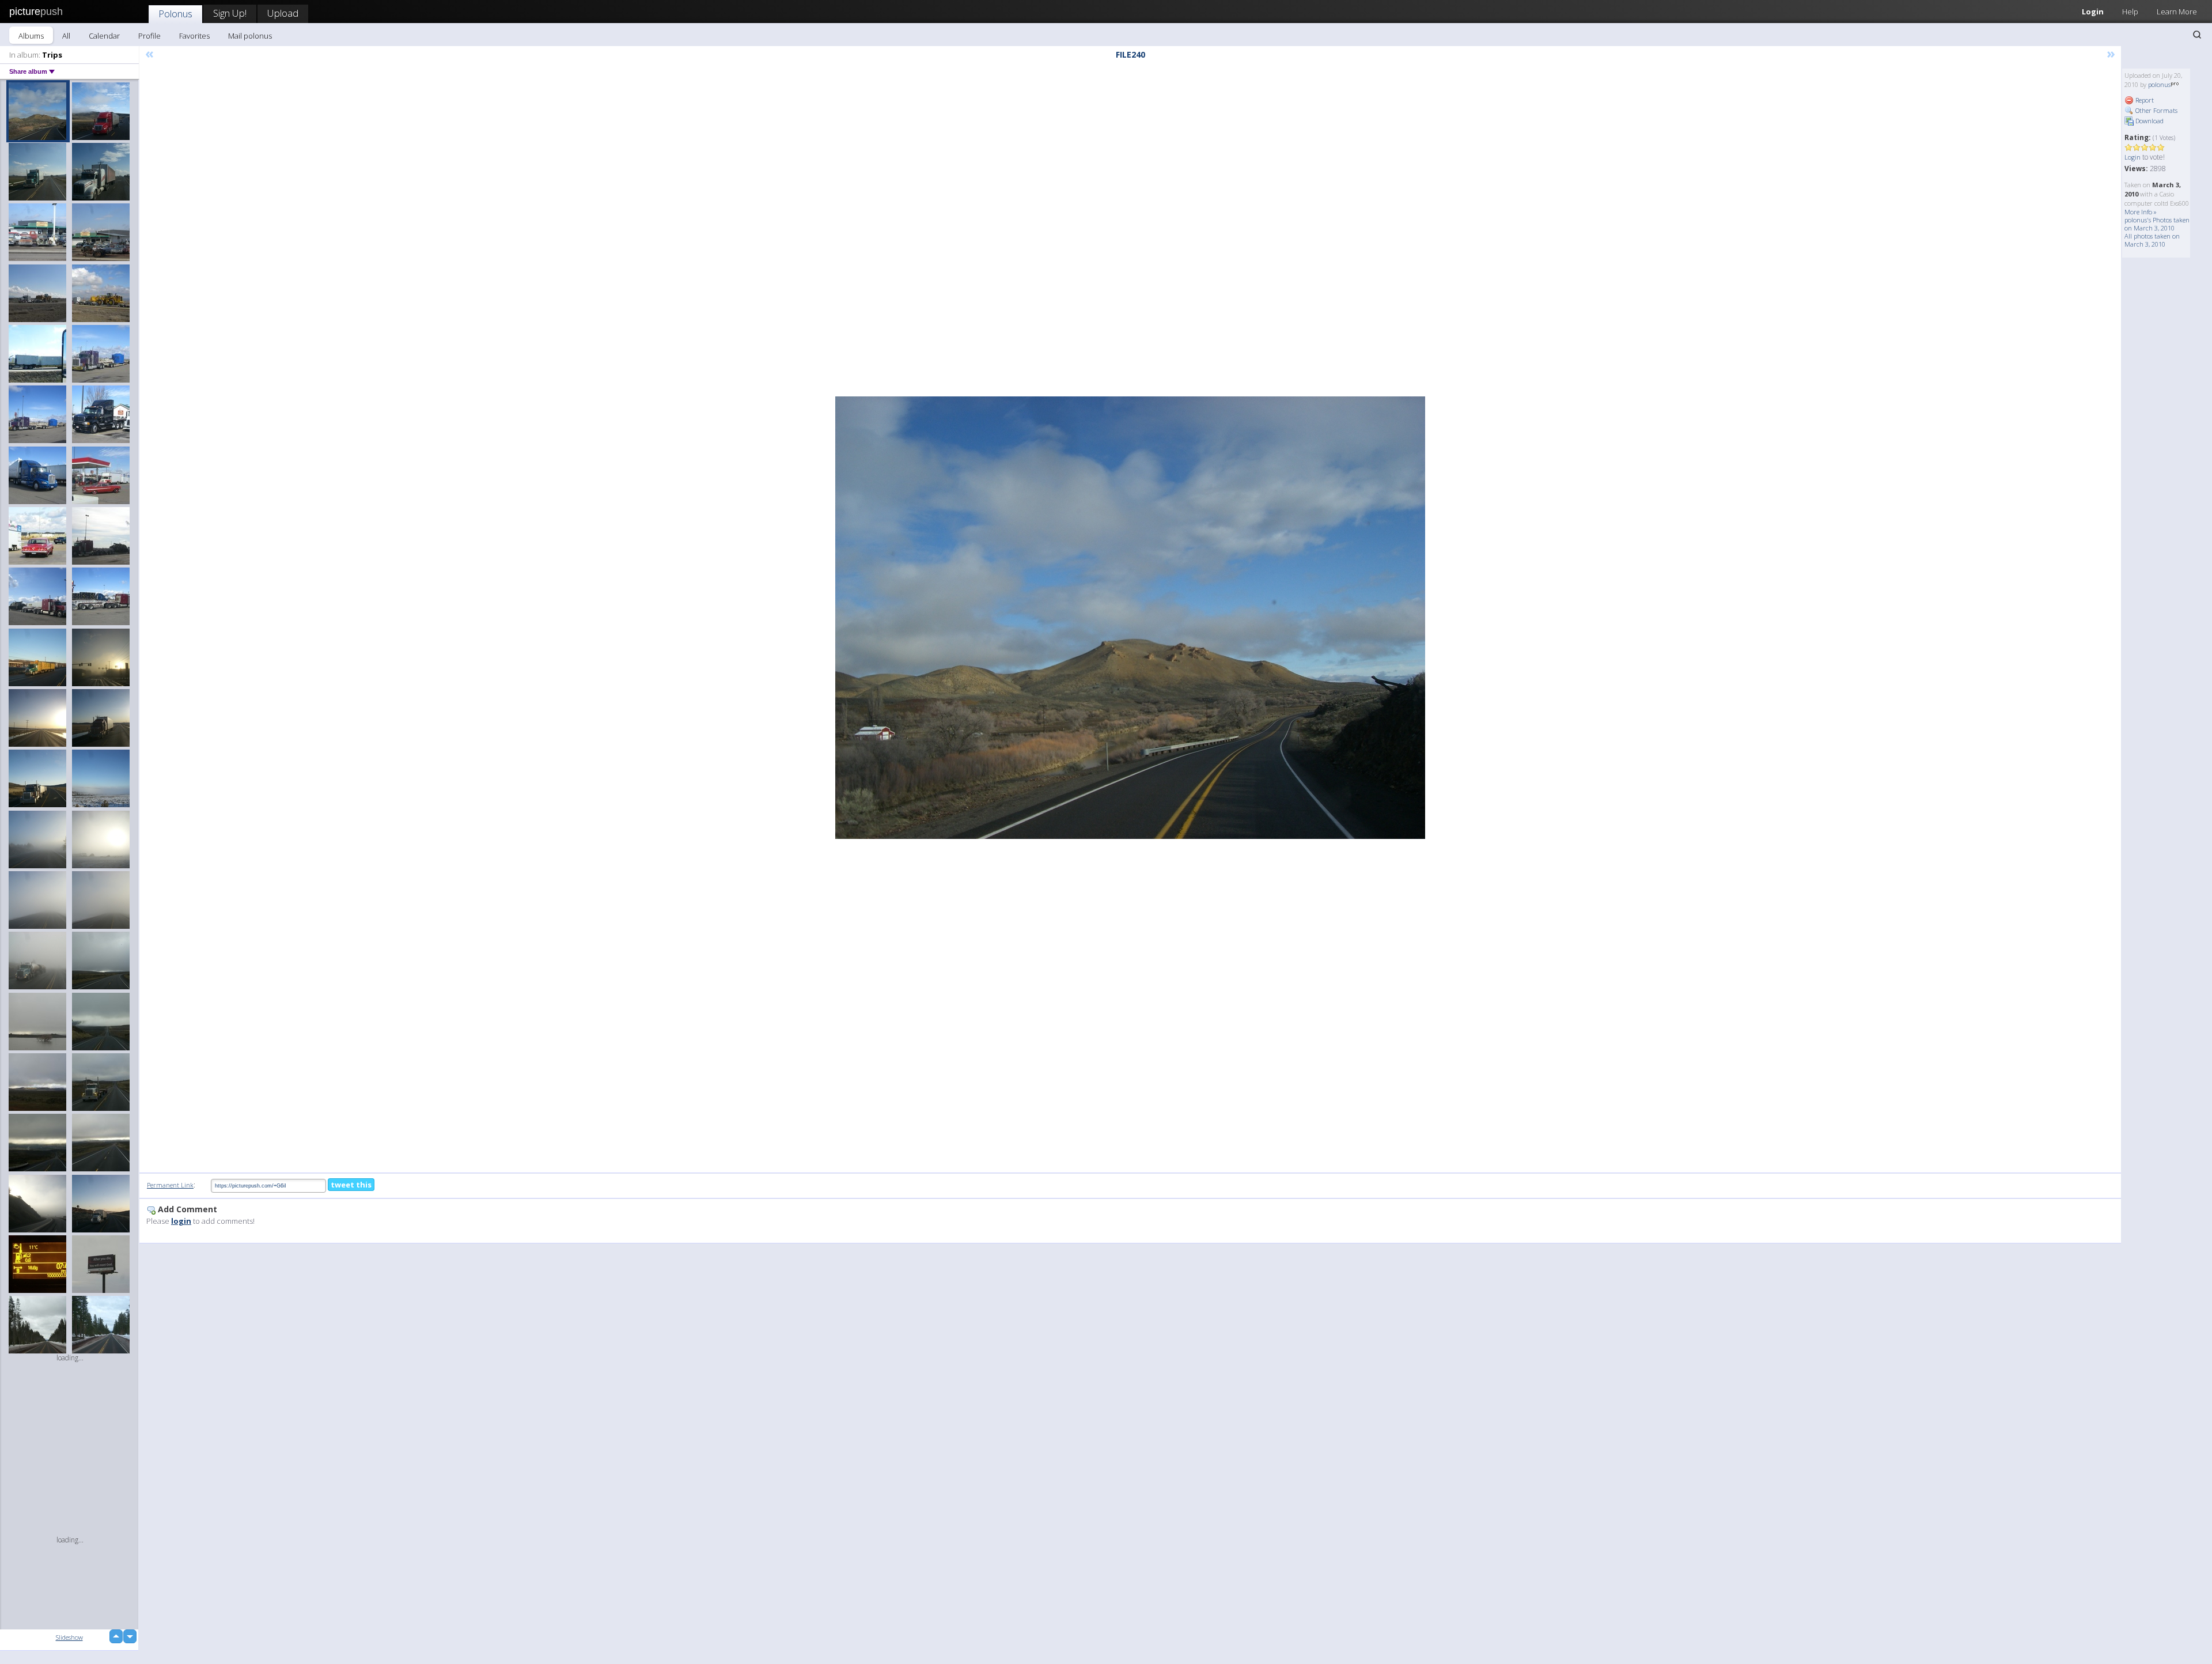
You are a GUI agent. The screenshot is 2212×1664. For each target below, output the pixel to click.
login (181, 1221)
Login (2093, 12)
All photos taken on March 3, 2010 (2152, 240)
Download (2149, 121)
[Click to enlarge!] (1130, 618)
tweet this (351, 1185)
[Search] (2197, 35)
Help (2130, 12)
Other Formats (2156, 110)
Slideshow (69, 1637)
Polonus (175, 14)
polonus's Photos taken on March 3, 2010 (2157, 224)
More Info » (2141, 212)
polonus (2159, 84)
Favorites (194, 36)
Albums (31, 36)
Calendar (104, 36)
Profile (149, 36)
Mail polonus (250, 36)
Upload (283, 13)
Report (2144, 100)
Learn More (2177, 12)
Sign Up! (230, 13)
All (66, 36)
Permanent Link (170, 1185)
